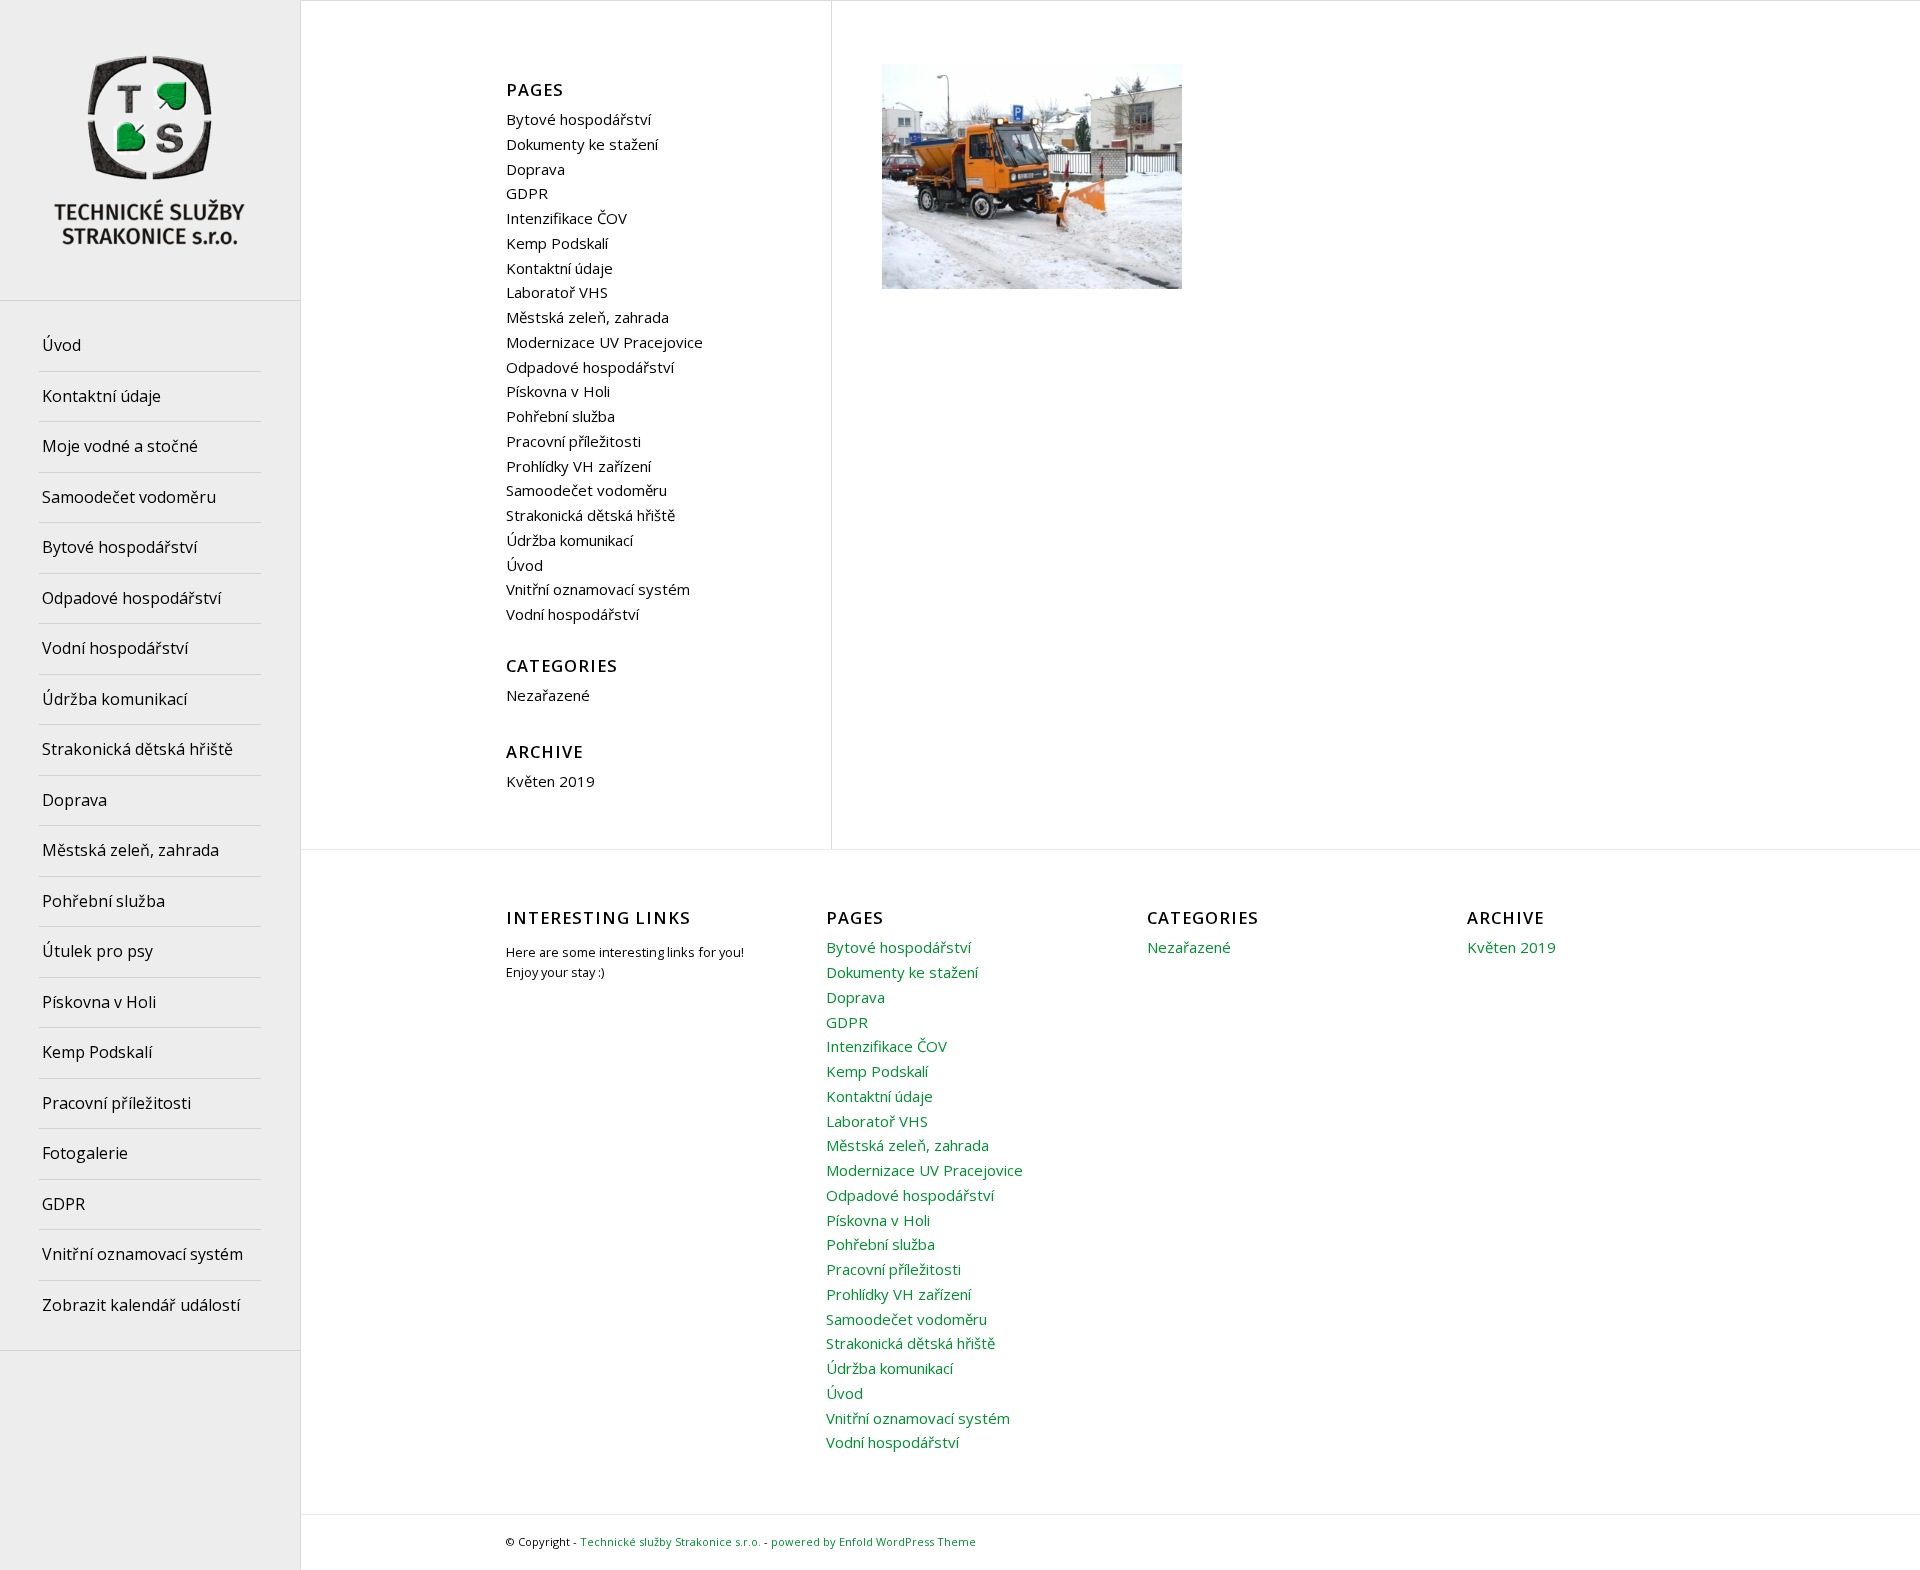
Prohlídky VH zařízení (578, 466)
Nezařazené (548, 695)
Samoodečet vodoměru (586, 490)
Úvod (524, 565)
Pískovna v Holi (558, 391)
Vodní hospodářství (572, 614)
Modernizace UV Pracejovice (604, 342)
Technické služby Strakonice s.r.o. (670, 1541)
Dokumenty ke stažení (582, 144)
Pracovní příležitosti (573, 441)
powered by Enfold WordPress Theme (873, 1541)
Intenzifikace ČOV (566, 218)
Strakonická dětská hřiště (590, 515)
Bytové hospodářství (578, 119)
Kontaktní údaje (559, 268)
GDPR (527, 193)
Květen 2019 (550, 781)
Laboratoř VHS (557, 292)
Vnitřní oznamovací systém (598, 589)
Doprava (535, 169)
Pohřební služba (560, 416)
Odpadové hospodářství (590, 367)
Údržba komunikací (569, 540)
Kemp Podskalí (557, 243)
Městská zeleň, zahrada (587, 317)
